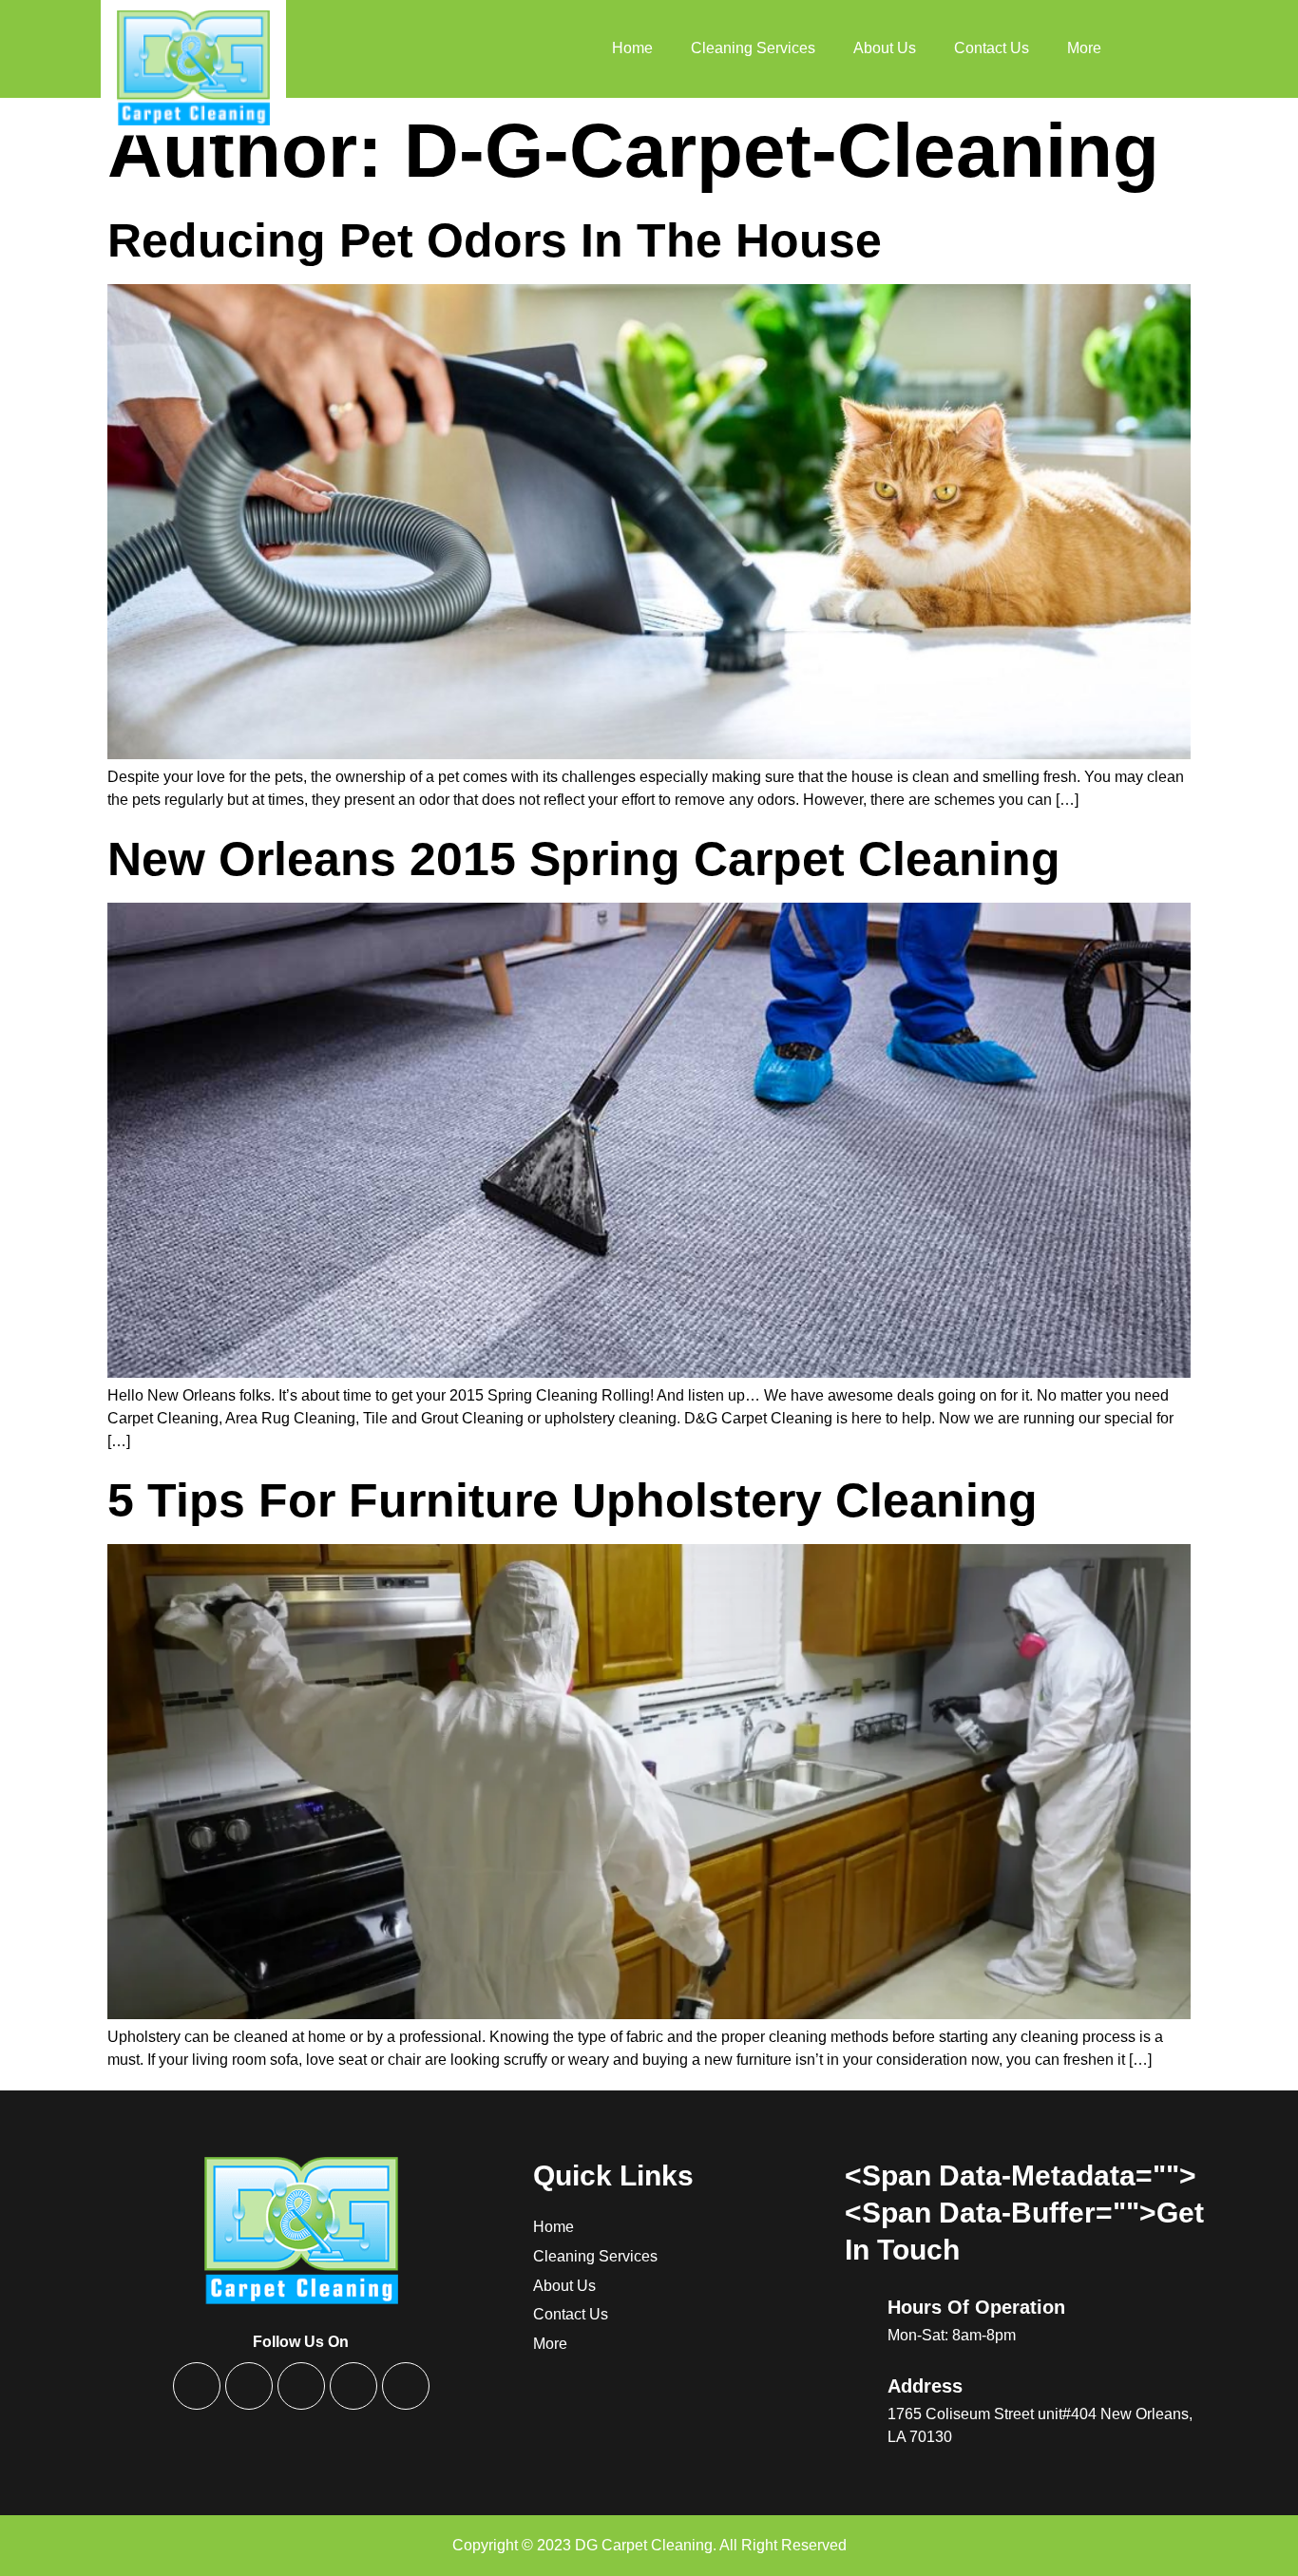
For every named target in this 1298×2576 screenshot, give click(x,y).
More (1084, 48)
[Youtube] (406, 2386)
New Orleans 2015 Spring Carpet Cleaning (584, 859)
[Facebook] (197, 2386)
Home (632, 48)
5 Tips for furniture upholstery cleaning (573, 1500)
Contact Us (992, 48)
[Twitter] (249, 2386)
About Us (885, 48)
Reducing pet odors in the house (495, 240)
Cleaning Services (753, 48)
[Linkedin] (353, 2386)
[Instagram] (301, 2386)
